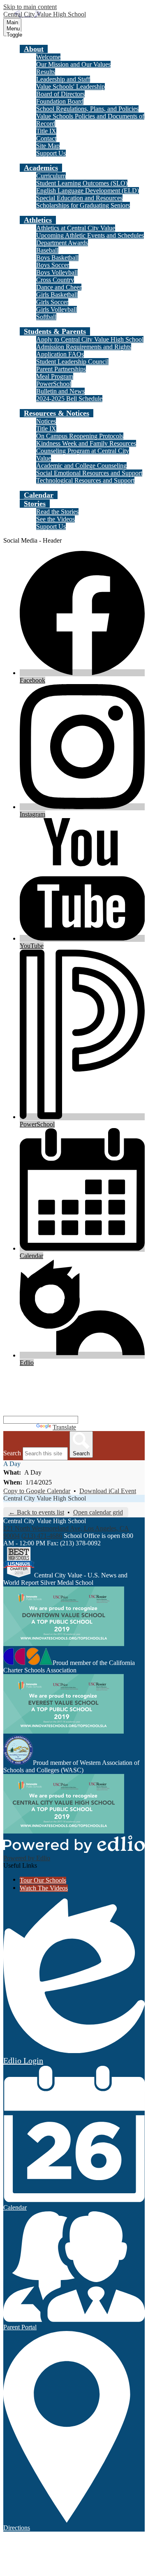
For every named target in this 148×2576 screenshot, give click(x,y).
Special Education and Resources (79, 198)
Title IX (46, 131)
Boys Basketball (57, 258)
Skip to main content (30, 7)
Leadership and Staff (63, 79)
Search (12, 1453)
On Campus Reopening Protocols (80, 436)
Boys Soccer (53, 265)
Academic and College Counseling (81, 466)
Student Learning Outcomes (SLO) (82, 183)
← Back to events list (36, 1512)
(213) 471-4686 (42, 1536)
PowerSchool (54, 384)
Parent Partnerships (61, 369)
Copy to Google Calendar (37, 1491)
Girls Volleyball (57, 309)
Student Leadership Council (72, 362)
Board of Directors (60, 94)
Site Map (48, 146)
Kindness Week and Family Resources (86, 443)
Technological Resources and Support (85, 480)
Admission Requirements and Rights (84, 347)
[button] (34, 49)
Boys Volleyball (57, 272)
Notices (46, 421)
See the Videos (55, 519)
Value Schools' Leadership (71, 87)
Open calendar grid (98, 1512)
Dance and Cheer (59, 287)
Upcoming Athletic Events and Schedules (90, 235)
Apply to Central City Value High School (90, 339)
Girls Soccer (52, 302)
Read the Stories (57, 512)
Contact (46, 138)
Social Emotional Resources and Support (89, 473)
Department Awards (62, 243)
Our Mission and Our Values (73, 64)
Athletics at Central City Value (76, 228)
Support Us (51, 153)
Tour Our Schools (43, 1880)
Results (46, 72)
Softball (46, 317)
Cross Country (55, 280)
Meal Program (55, 376)
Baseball (47, 250)
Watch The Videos (44, 1888)
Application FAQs (60, 354)
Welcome (48, 57)
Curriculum (51, 176)
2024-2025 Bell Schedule (69, 399)
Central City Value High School (45, 1498)
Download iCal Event (108, 1491)
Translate (64, 1427)
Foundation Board (60, 101)
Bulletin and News (60, 391)
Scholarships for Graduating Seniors (83, 205)
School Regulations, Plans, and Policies (87, 109)
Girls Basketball (57, 295)
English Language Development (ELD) (88, 191)
